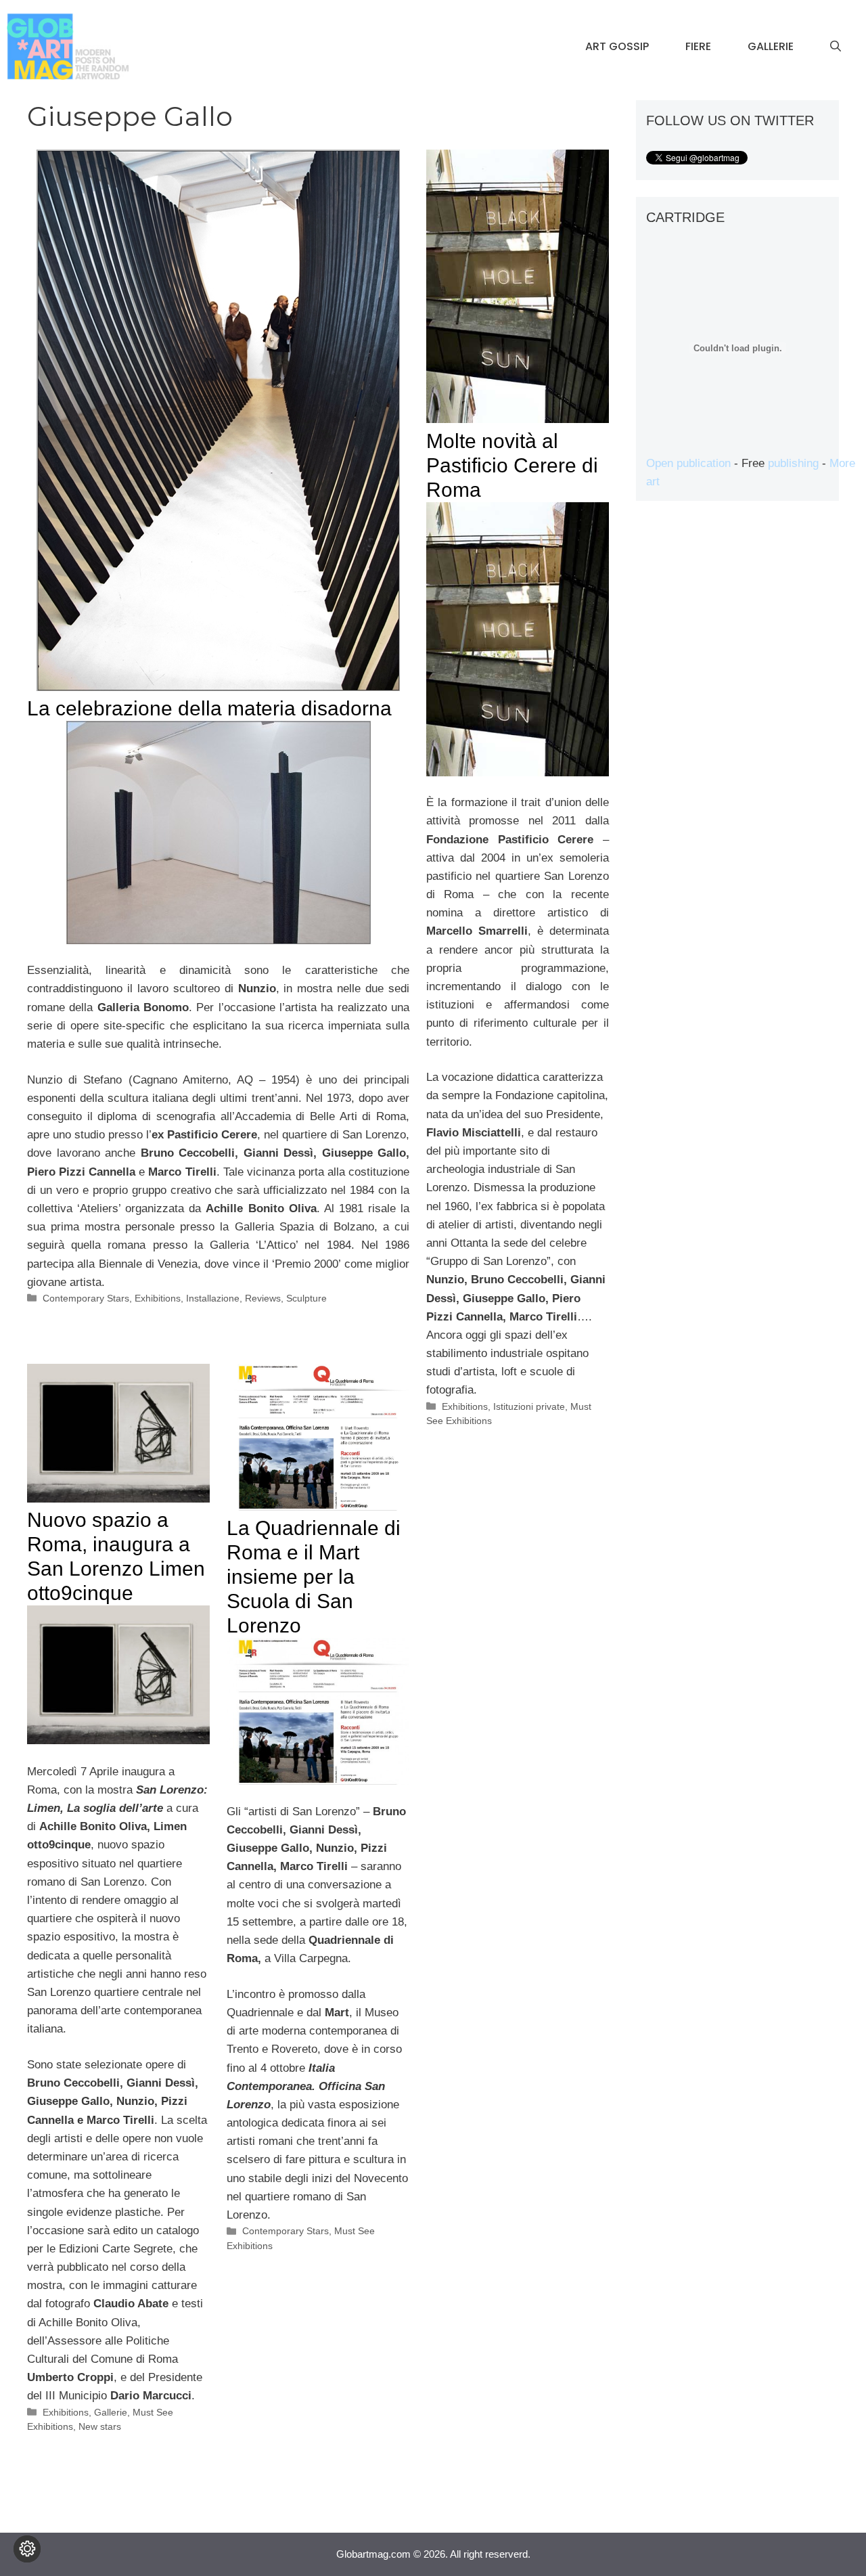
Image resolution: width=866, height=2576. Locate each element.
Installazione (213, 1298)
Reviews (263, 1298)
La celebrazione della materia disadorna (209, 708)
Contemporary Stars (86, 1298)
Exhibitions (158, 1298)
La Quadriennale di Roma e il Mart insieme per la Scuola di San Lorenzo (314, 1577)
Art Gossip (617, 46)
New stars (100, 2426)
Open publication (688, 463)
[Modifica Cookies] (27, 2549)
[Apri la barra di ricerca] (836, 47)
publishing (793, 463)
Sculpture (306, 1298)
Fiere (698, 46)
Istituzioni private (529, 1406)
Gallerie (771, 46)
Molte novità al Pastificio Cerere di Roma (512, 465)
